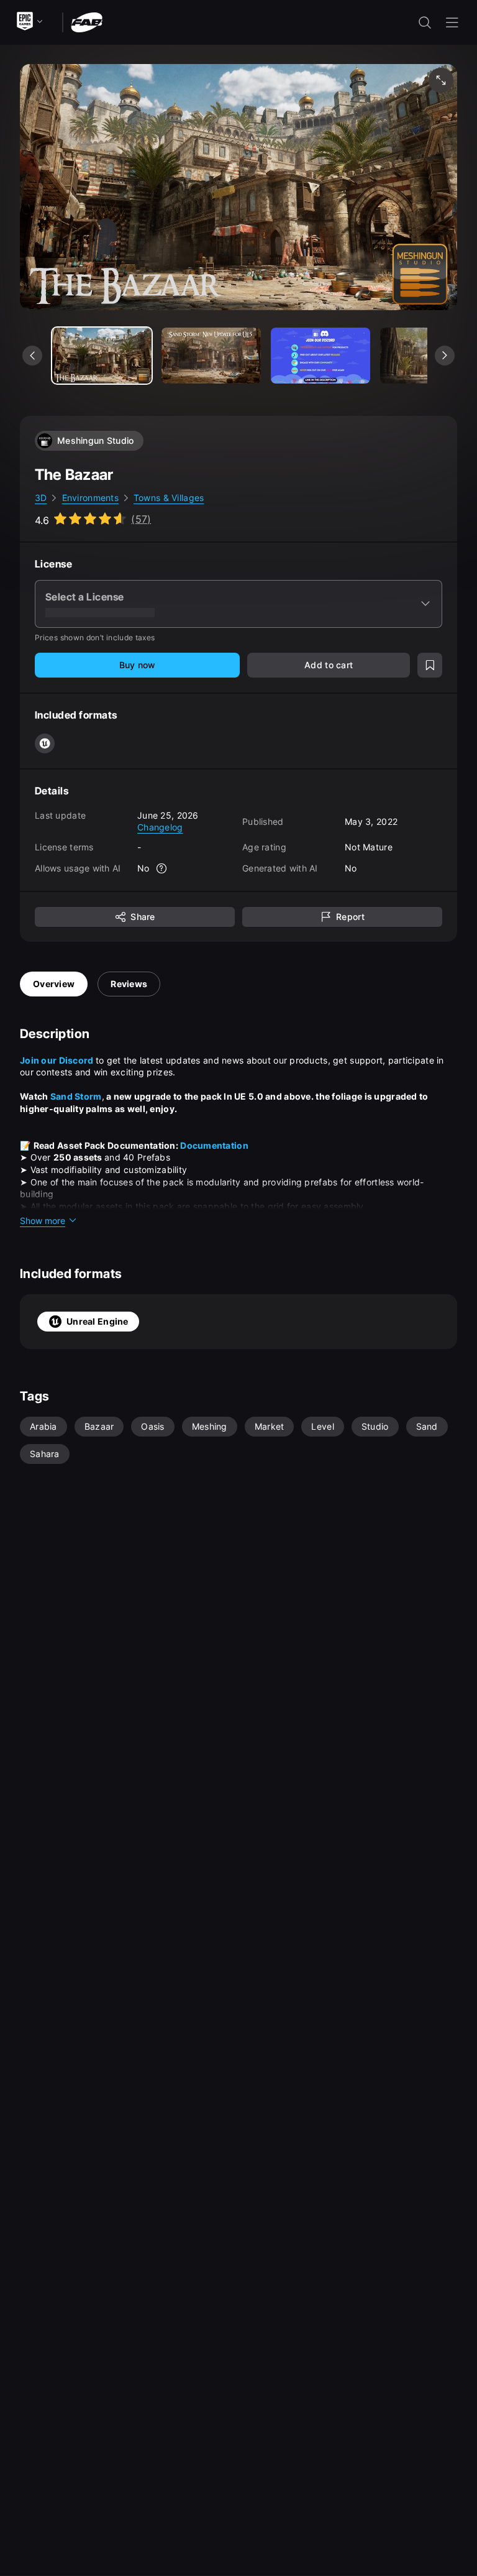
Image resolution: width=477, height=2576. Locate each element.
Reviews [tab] (129, 984)
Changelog (160, 827)
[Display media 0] (102, 356)
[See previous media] (32, 356)
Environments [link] (90, 498)
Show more (43, 1221)
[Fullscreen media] (441, 80)
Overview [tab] (54, 984)
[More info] (162, 868)
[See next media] (445, 356)
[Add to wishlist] (430, 665)
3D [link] (41, 498)
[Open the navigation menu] (452, 22)
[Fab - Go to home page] (87, 21)
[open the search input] (425, 22)
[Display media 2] (320, 356)
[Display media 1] (211, 356)
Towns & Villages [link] (169, 498)
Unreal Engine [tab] (98, 1321)
